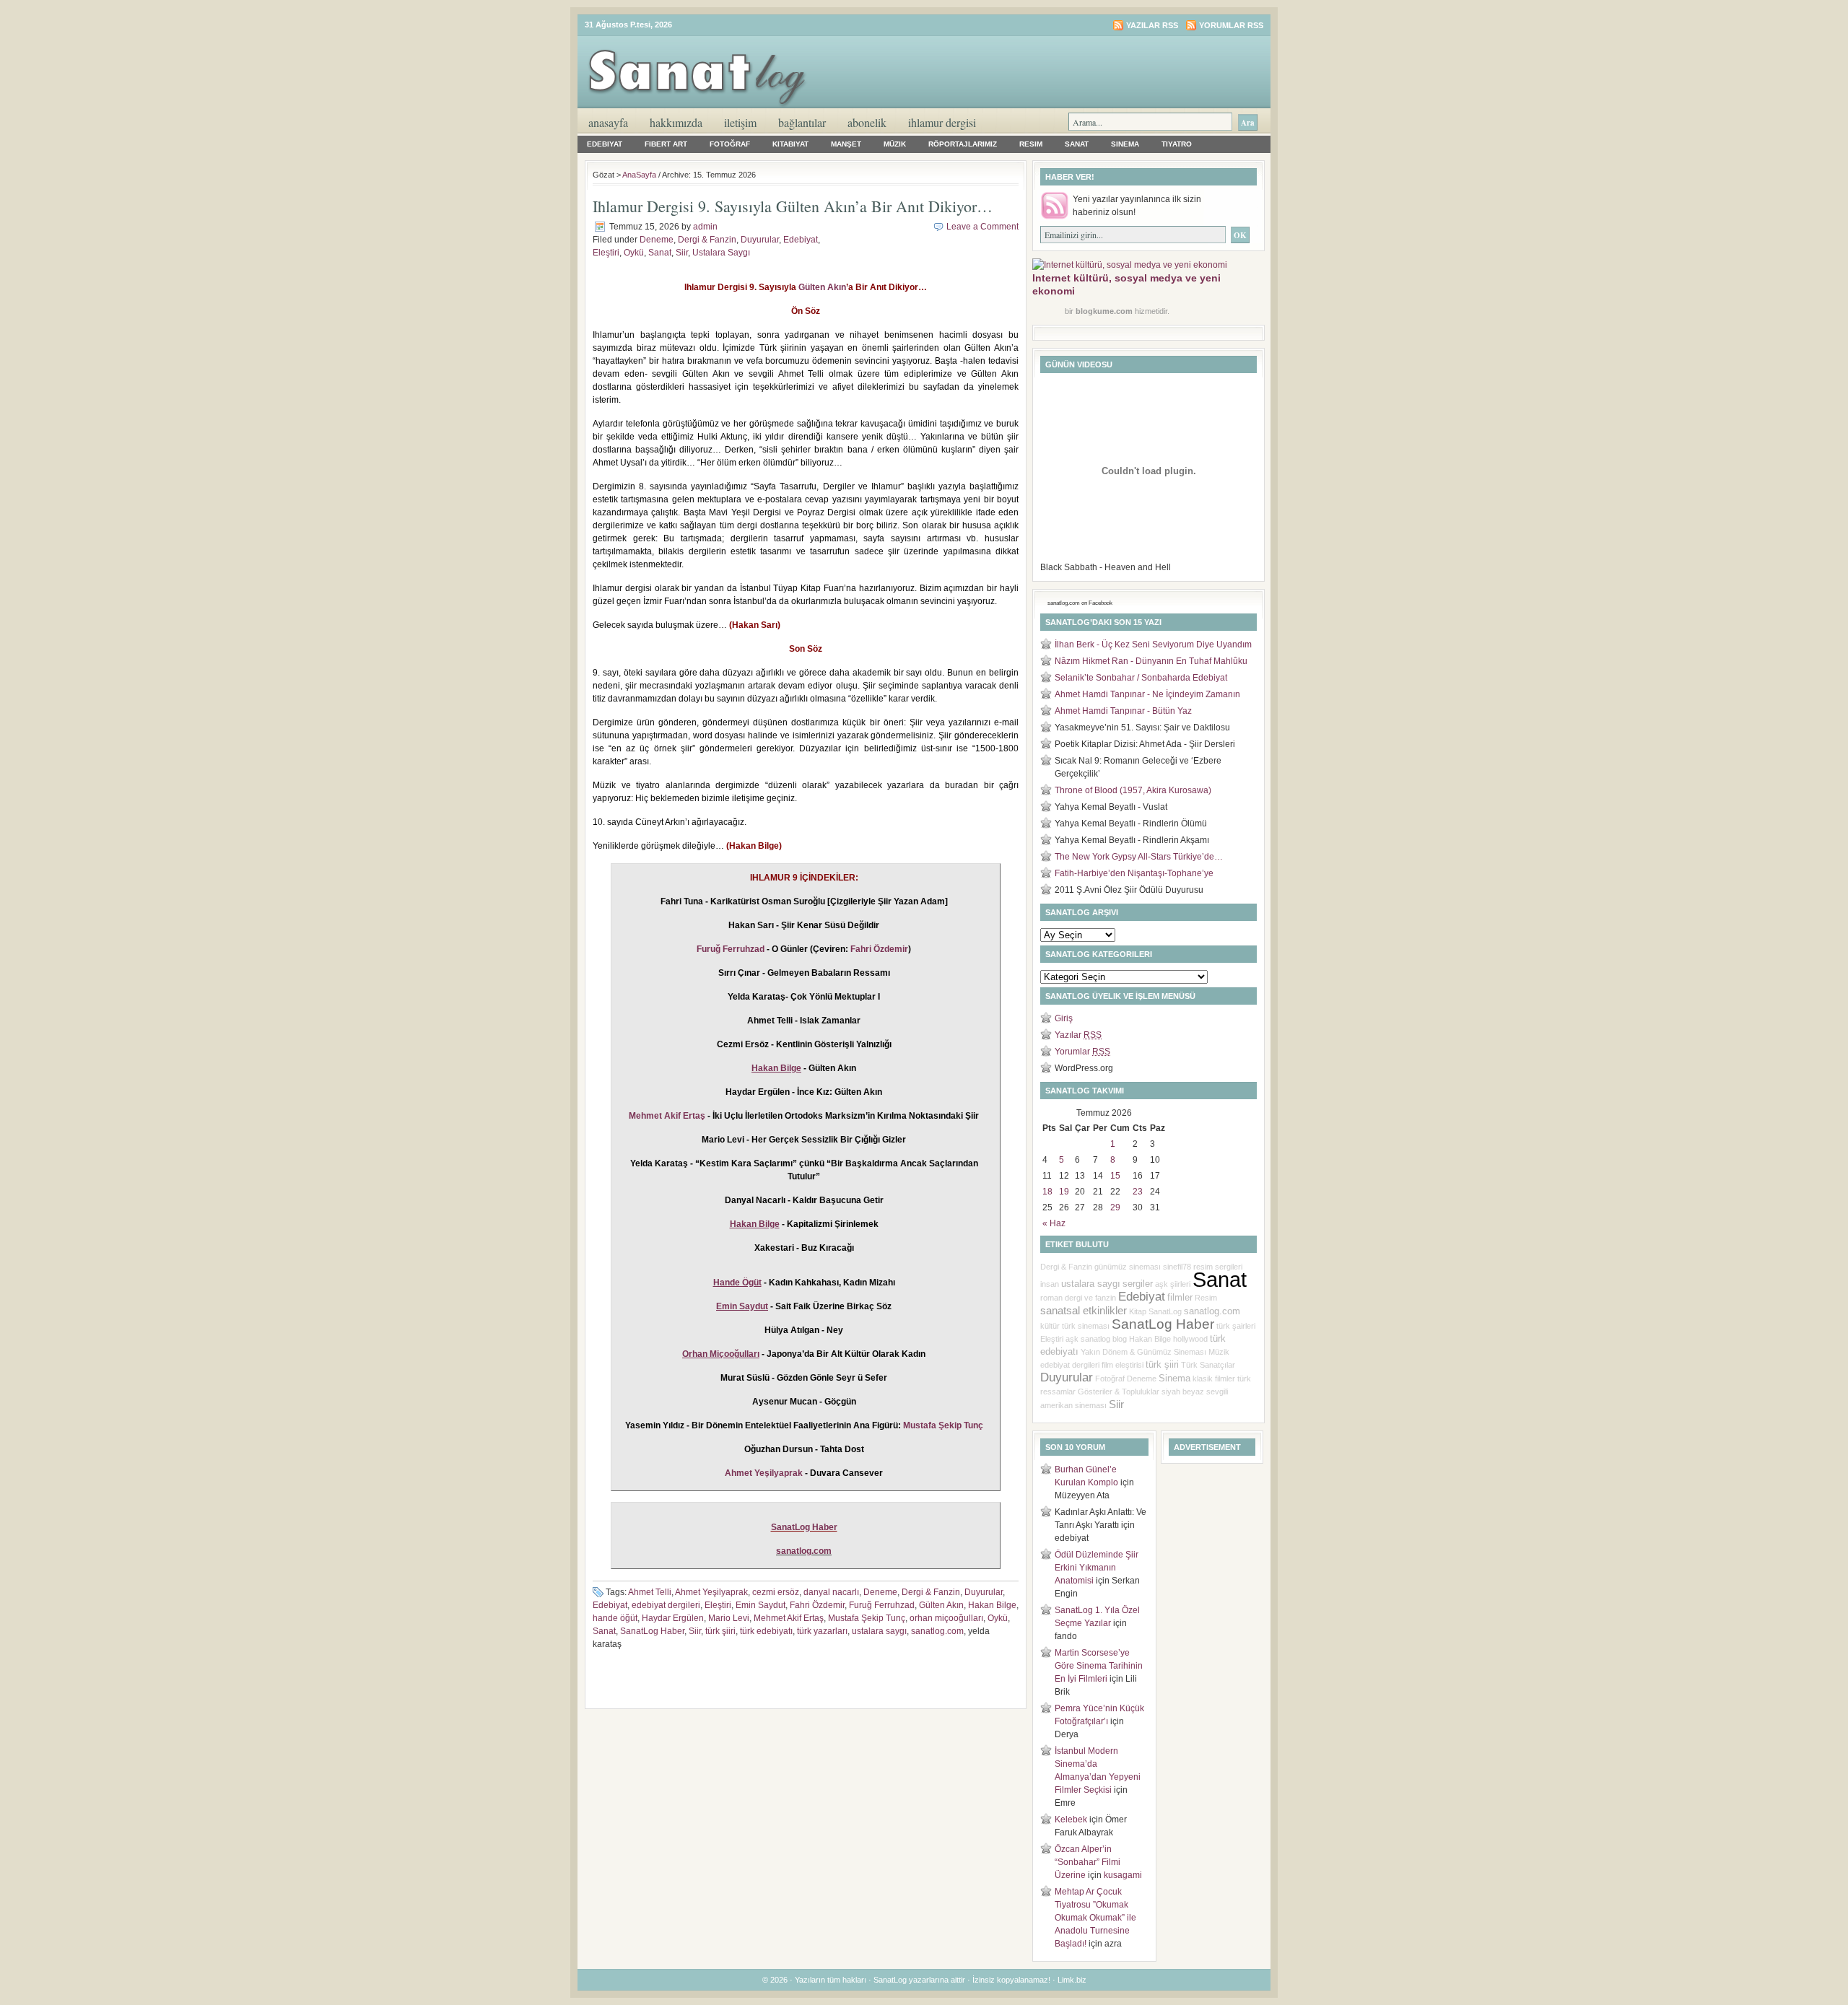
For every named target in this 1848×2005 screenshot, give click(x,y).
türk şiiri (720, 1631)
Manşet (846, 144)
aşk (1072, 1339)
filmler (1180, 1297)
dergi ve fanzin (1090, 1298)
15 (1115, 1176)
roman (1051, 1298)
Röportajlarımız (963, 144)
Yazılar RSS (1152, 25)
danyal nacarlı (831, 1592)
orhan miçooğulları (946, 1618)
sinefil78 (1177, 1267)
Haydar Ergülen (673, 1618)
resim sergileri (1218, 1267)
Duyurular (760, 240)
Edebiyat (605, 144)
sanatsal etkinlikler (1084, 1311)
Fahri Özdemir (879, 949)
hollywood (1190, 1339)
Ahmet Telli (650, 1592)
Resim (1031, 144)
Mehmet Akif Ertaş (667, 1116)
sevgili (1217, 1392)
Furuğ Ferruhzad (731, 949)
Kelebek (1071, 1820)
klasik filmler (1214, 1379)
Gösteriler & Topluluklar (1119, 1392)
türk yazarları (822, 1631)
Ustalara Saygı (721, 253)
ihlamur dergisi (942, 122)
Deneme (657, 240)
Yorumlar (1082, 1052)
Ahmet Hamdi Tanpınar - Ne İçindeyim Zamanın (1147, 694)
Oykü (634, 253)
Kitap (1138, 1311)
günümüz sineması (1128, 1267)
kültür (1050, 1326)
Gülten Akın (822, 287)
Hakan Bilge (992, 1605)
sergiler (1138, 1284)
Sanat (1077, 144)
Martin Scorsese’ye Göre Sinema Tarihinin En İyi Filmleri (1099, 1666)
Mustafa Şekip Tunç (943, 1425)
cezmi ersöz (776, 1592)
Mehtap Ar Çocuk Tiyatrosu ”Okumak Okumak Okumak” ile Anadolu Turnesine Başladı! (1095, 1918)
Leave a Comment (982, 227)
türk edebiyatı (766, 1631)
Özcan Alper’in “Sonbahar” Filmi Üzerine (1088, 1862)
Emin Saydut (760, 1605)
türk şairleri (1236, 1326)
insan (1050, 1284)
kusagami (1123, 1875)
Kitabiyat (790, 144)
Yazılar (1078, 1035)
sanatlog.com (937, 1631)
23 (1138, 1192)
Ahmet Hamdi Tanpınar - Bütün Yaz (1123, 711)
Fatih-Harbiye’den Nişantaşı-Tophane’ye (1134, 873)
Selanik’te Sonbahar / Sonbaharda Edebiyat (1141, 678)
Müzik (895, 144)
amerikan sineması (1073, 1405)
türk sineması (1086, 1326)
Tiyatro (1177, 144)
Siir (682, 253)
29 (1115, 1207)
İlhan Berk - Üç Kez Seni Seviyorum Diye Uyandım (1153, 645)
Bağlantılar (802, 122)
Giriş (1064, 1018)
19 (1064, 1192)
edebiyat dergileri (666, 1605)
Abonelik (867, 122)
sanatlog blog (1104, 1339)
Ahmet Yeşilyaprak (764, 1473)
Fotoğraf (730, 144)
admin (705, 227)
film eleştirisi (1123, 1365)
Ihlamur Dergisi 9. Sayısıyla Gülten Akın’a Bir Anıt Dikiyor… (793, 206)
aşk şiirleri (1173, 1284)
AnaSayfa (608, 122)
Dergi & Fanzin (707, 240)
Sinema (1125, 144)
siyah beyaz (1183, 1392)
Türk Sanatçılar (1208, 1365)
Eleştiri (606, 253)
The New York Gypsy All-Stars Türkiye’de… (1139, 857)
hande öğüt (615, 1618)
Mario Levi (729, 1618)
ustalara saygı (879, 1631)
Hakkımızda (676, 122)
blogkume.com (1104, 311)
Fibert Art (666, 144)
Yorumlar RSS (1231, 25)
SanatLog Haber (804, 1527)
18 (1047, 1192)
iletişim (740, 122)
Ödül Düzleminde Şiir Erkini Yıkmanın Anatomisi (1097, 1568)
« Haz (1054, 1223)
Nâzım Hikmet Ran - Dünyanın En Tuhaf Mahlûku (1151, 661)
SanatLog (1165, 1311)
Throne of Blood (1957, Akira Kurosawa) (1133, 790)
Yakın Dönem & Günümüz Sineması (1143, 1352)
